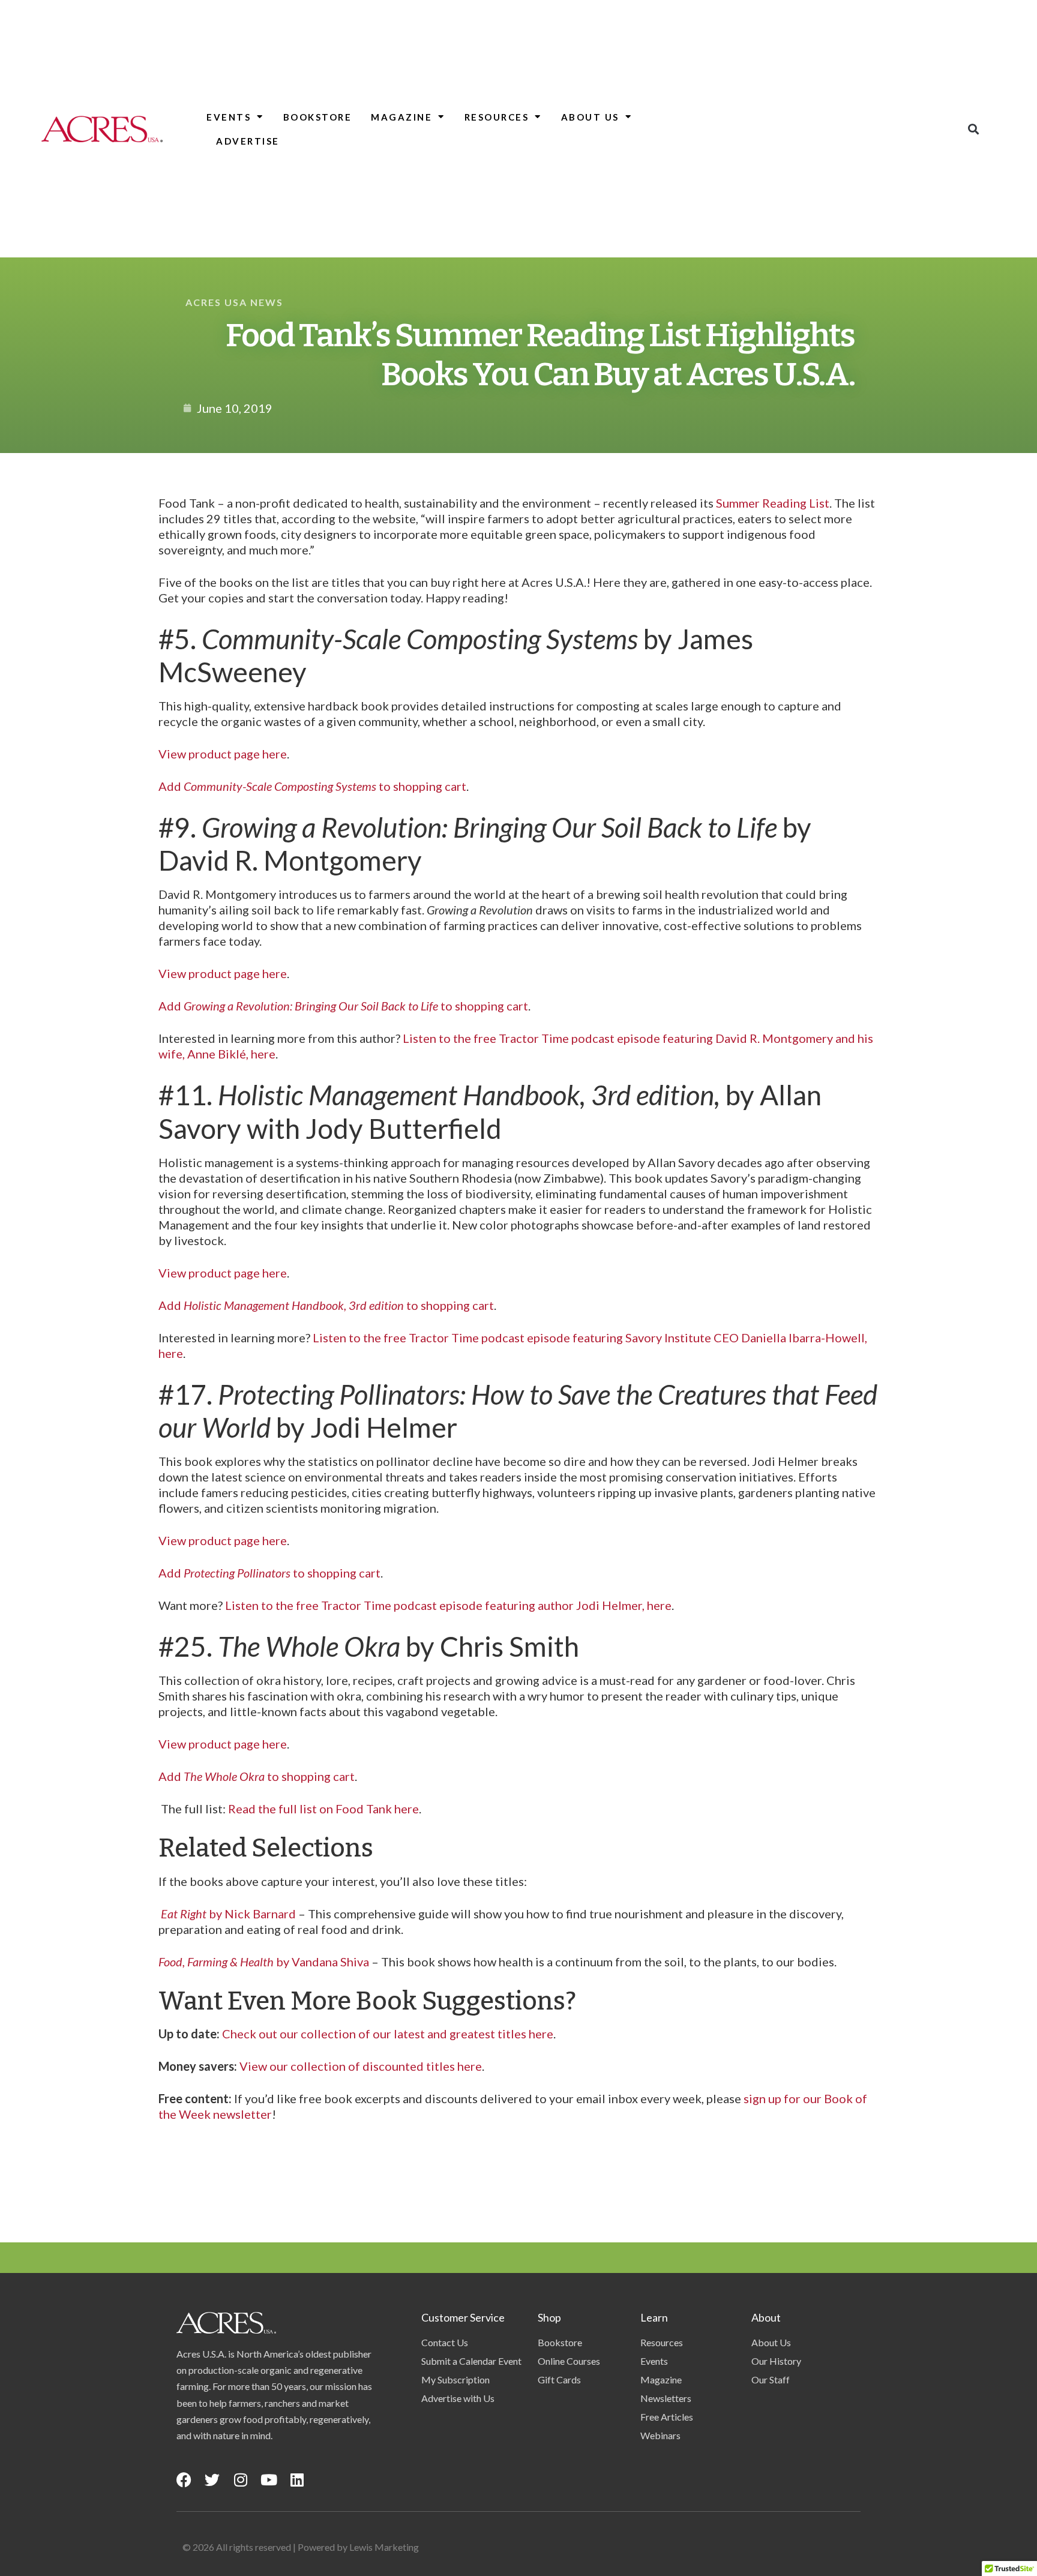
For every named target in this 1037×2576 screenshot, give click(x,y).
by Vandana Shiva (264, 1962)
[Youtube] (269, 2480)
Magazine (401, 117)
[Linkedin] (297, 2480)
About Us (590, 117)
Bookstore (318, 117)
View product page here (223, 754)
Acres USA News (234, 302)
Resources (497, 117)
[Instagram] (240, 2480)
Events (229, 117)
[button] (974, 129)
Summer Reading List (773, 503)
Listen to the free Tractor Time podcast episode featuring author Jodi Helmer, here (448, 1605)
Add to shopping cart (312, 786)
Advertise (248, 141)
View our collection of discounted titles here (361, 2066)
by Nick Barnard (227, 1914)
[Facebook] (184, 2480)
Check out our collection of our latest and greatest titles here (388, 2034)
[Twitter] (212, 2480)
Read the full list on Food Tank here (323, 1809)
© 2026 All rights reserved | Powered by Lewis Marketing (301, 2547)
